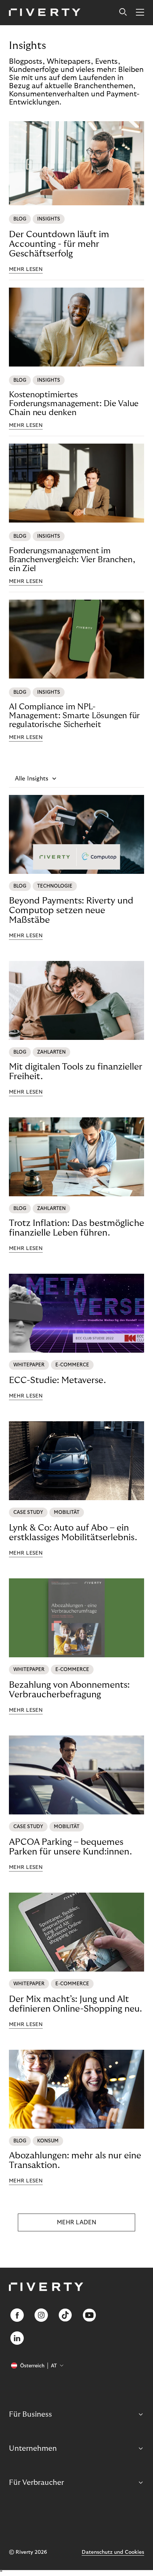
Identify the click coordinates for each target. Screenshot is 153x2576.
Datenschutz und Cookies (113, 2552)
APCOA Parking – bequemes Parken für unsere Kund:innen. (70, 1847)
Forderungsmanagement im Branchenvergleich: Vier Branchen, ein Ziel (72, 560)
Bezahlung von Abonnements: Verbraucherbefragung (69, 1690)
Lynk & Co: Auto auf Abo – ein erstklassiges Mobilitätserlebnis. (73, 1533)
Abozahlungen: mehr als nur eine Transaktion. (75, 2160)
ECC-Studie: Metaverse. (57, 1380)
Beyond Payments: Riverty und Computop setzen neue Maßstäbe (71, 910)
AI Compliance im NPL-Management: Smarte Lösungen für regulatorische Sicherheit (74, 716)
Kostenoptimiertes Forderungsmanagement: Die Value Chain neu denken (74, 404)
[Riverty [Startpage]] (45, 13)
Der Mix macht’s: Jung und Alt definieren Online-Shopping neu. (75, 2004)
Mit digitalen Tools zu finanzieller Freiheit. (76, 1072)
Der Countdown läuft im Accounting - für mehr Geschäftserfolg (59, 244)
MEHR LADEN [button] (76, 2222)
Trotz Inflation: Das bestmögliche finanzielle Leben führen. (76, 1228)
